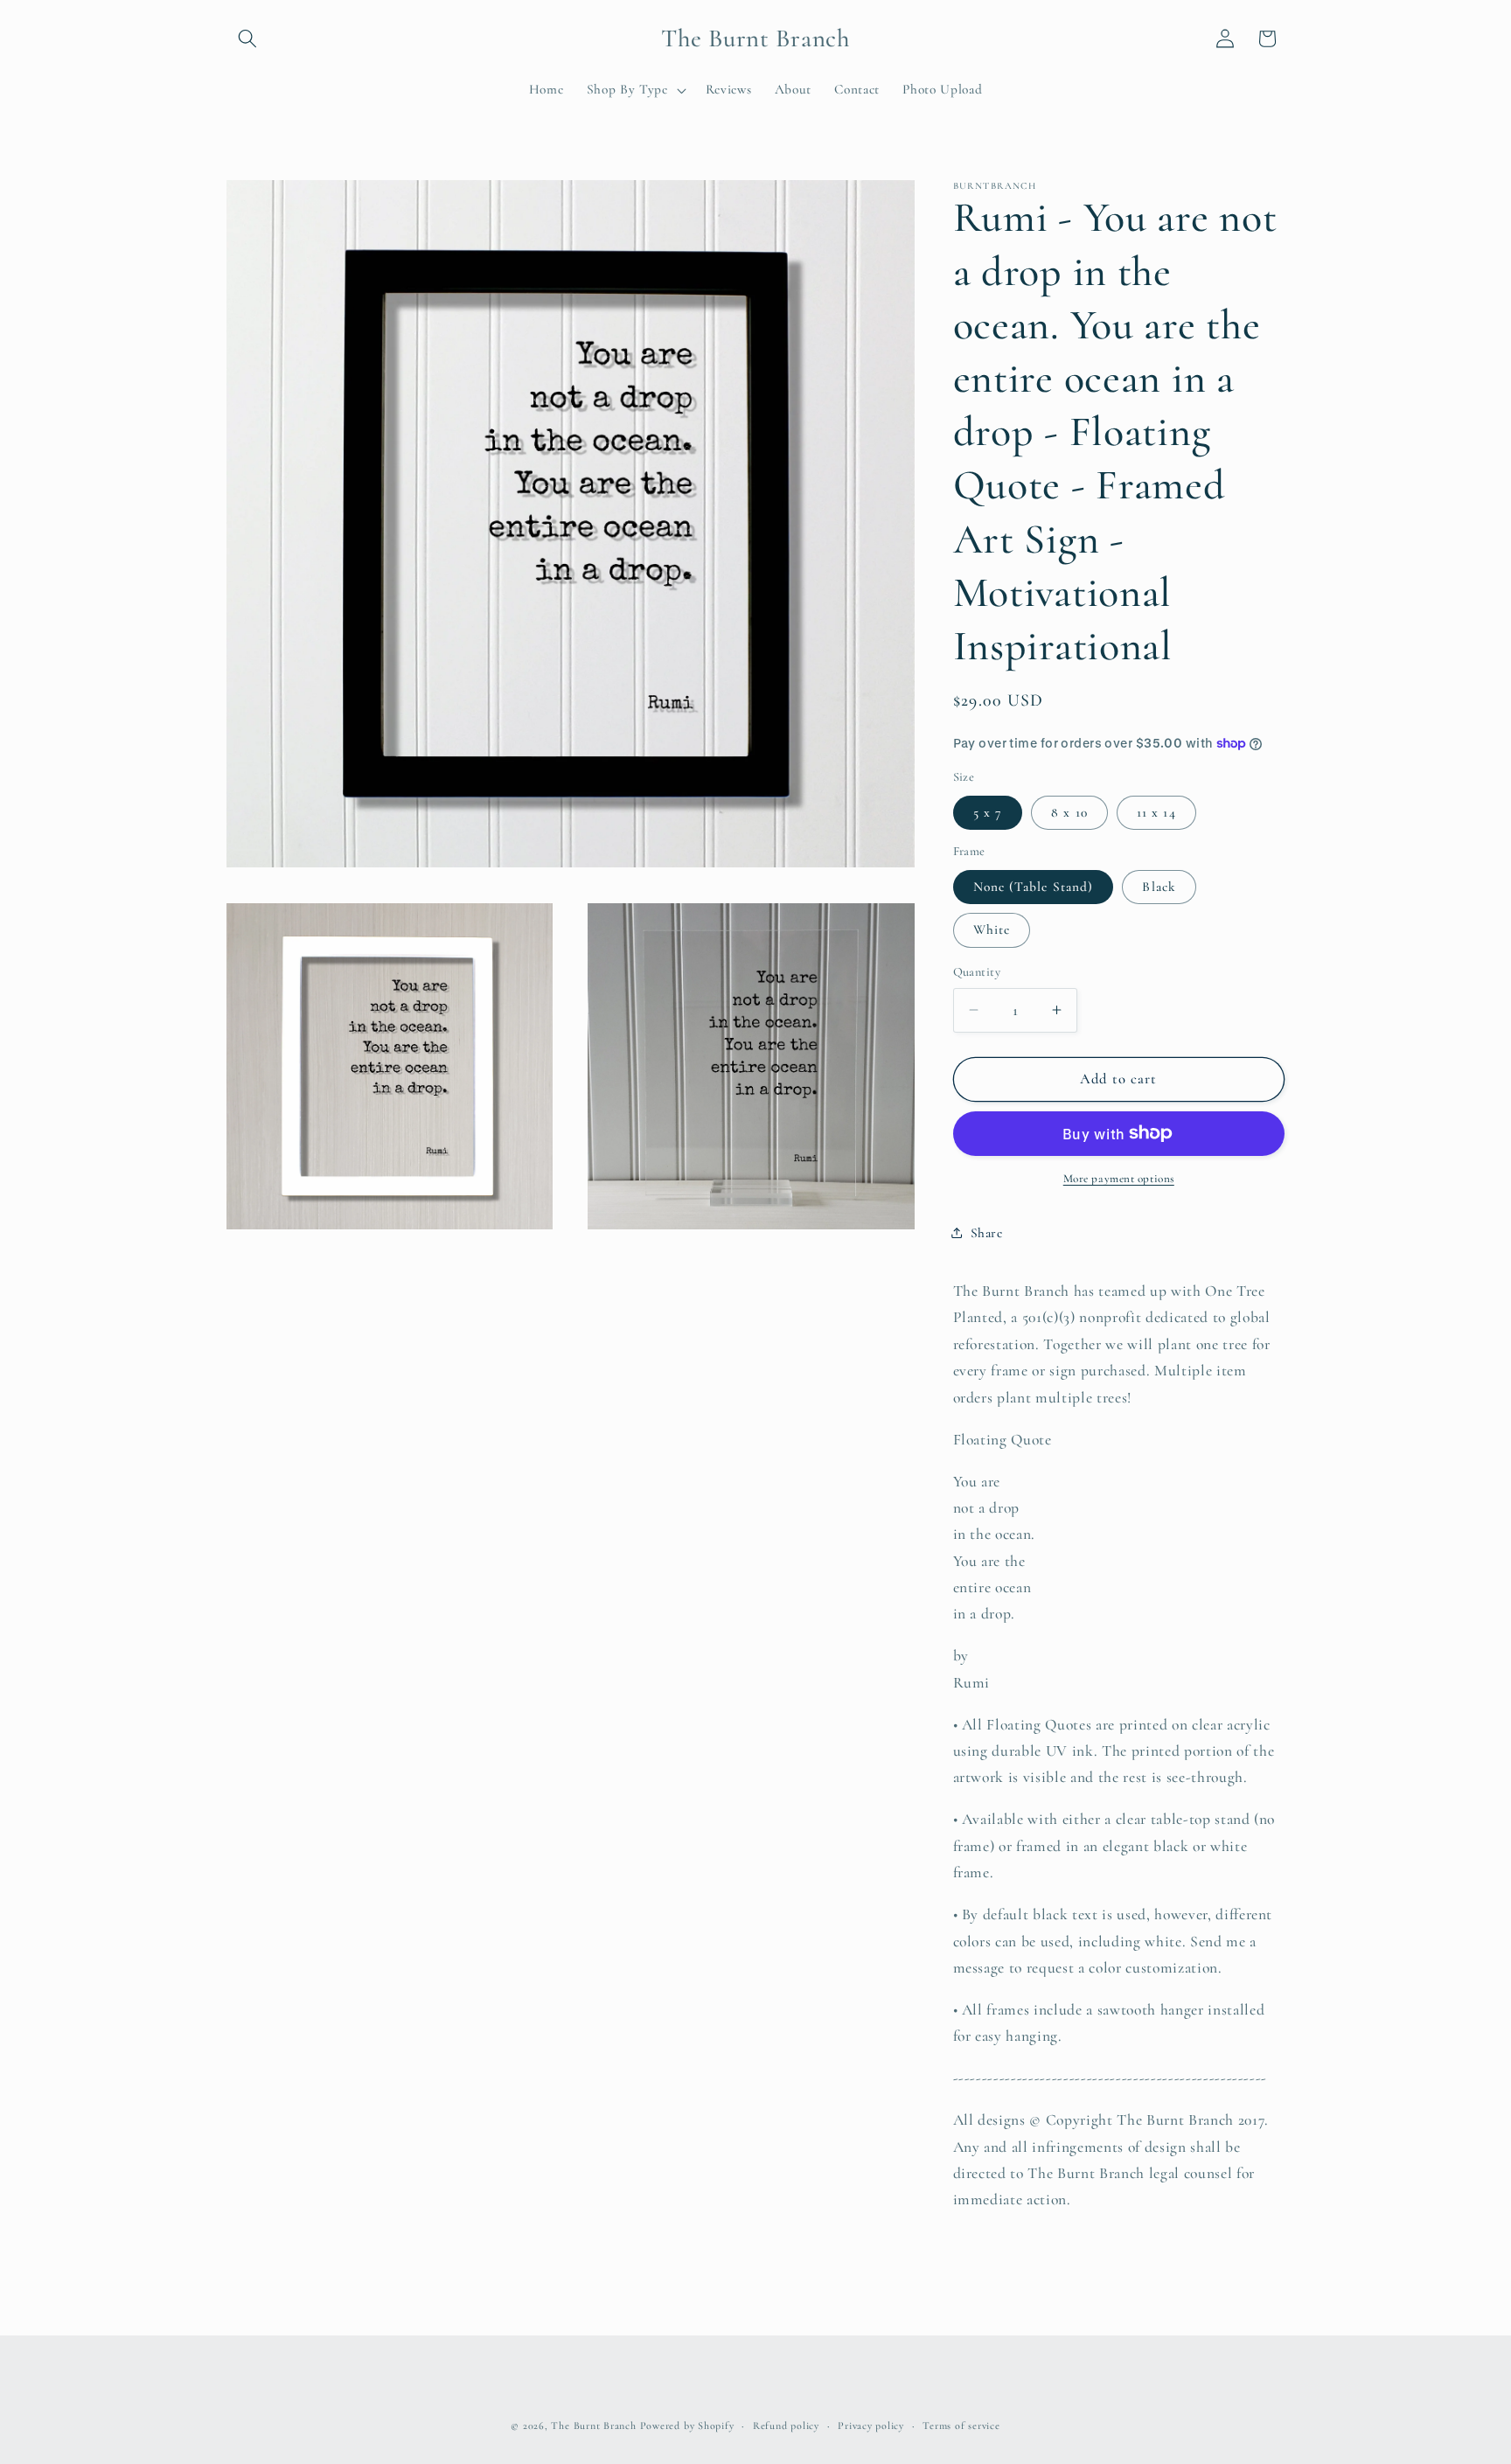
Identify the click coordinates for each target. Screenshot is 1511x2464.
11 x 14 (1156, 811)
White (992, 929)
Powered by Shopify (687, 2426)
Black (1159, 887)
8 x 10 (1069, 811)
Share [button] (987, 1233)
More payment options (1119, 1179)
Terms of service (961, 2426)
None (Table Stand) (1034, 887)
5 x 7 (988, 811)
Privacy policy (871, 2426)
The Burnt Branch (593, 2426)
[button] (247, 38)
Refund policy (786, 2426)
